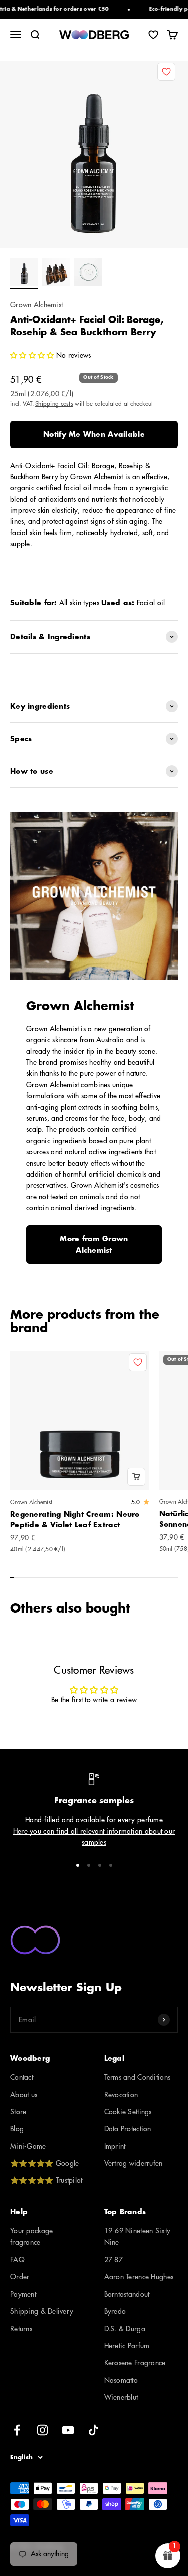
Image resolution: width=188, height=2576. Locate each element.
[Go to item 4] (111, 1865)
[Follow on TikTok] (93, 2430)
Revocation (121, 2095)
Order (20, 2277)
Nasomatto (121, 2380)
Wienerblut (121, 2397)
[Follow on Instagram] (42, 2430)
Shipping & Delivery (42, 2311)
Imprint (115, 2146)
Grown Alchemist (36, 305)
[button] (33, 355)
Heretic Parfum (127, 2346)
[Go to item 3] (88, 274)
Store (18, 2112)
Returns (21, 2329)
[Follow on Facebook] (17, 2430)
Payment (23, 2294)
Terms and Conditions (138, 2077)
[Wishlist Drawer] (153, 35)
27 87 (114, 2260)
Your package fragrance (31, 2236)
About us (24, 2095)
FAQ (17, 2260)
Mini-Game (28, 2146)
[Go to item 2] (56, 274)
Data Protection (128, 2129)
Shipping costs (54, 404)
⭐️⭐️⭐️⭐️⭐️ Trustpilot (46, 2180)
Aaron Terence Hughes (139, 2277)
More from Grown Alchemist (94, 1244)
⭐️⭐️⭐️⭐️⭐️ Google (44, 2163)
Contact (22, 2077)
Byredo (115, 2311)
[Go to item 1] (24, 274)
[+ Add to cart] (136, 1477)
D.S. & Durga (125, 2329)
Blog (17, 2129)
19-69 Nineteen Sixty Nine (138, 2236)
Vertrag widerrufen (134, 2163)
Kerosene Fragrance (135, 2363)
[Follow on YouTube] (68, 2430)
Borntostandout (127, 2294)
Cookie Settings (128, 2112)
